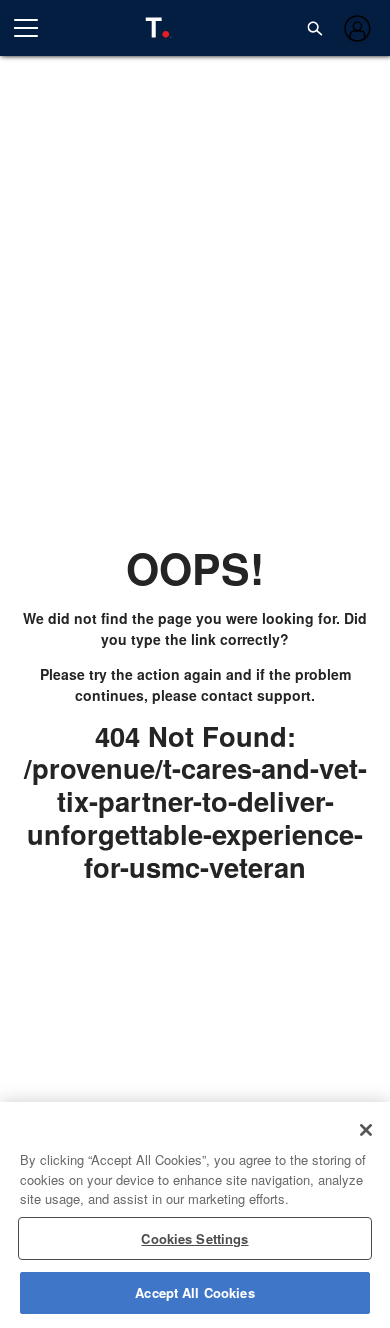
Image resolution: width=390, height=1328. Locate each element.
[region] (195, 1215)
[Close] (366, 1130)
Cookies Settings (194, 1238)
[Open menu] (34, 28)
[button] (315, 28)
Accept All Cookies (194, 1292)
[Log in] (355, 28)
